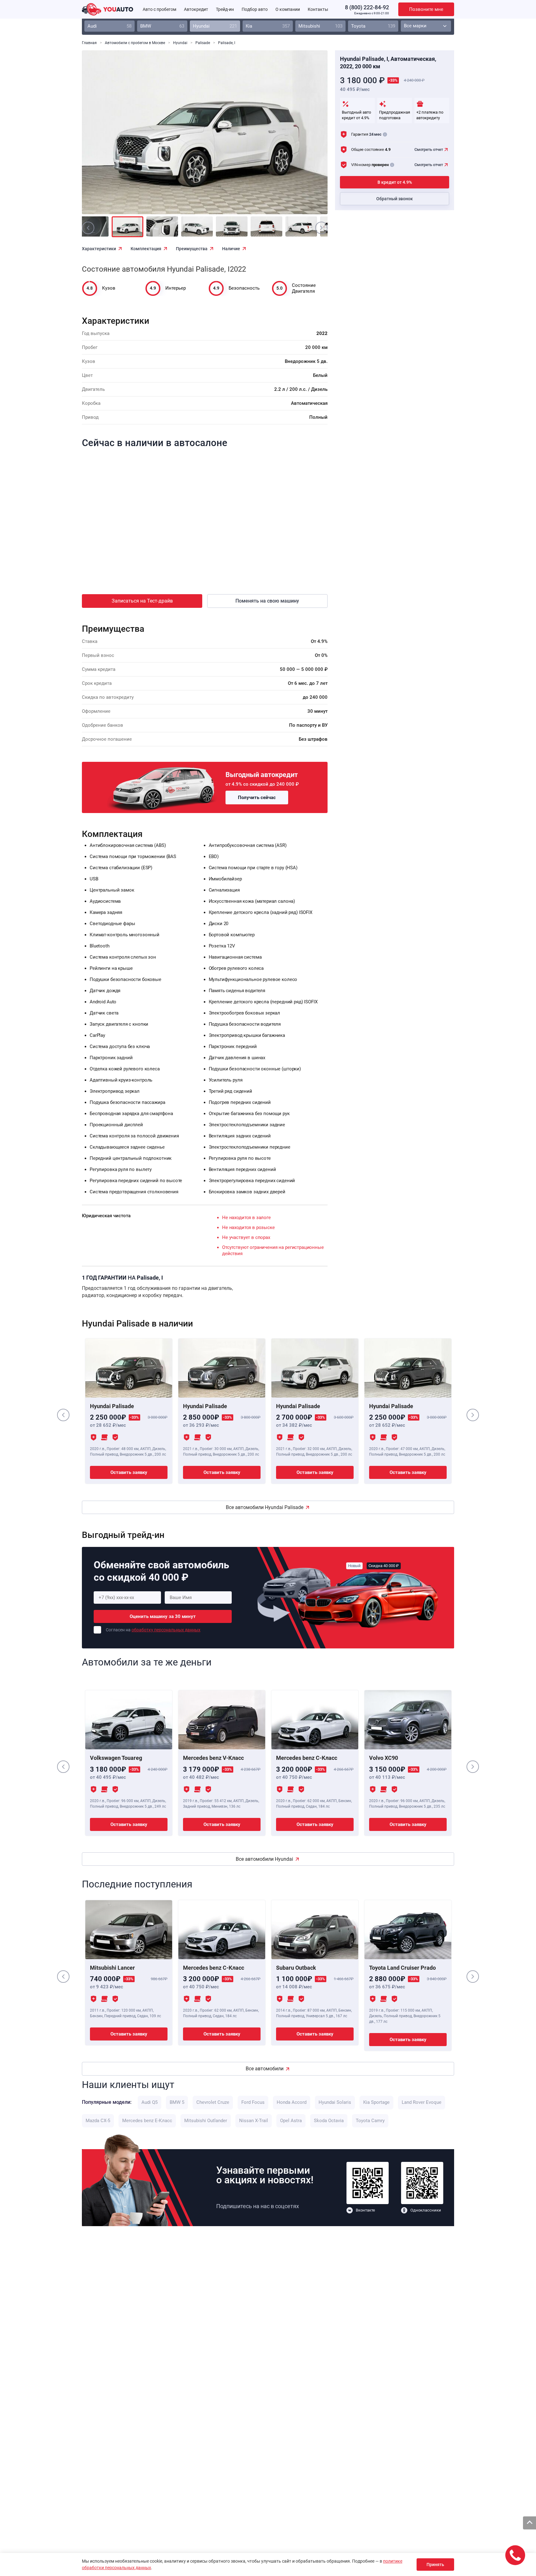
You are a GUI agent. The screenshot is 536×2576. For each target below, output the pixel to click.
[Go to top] (529, 2523)
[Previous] (100, 137)
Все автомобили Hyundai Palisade (265, 1507)
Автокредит (196, 9)
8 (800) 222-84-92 (367, 7)
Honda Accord (292, 2102)
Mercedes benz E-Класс (147, 2121)
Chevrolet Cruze (213, 2102)
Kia (268, 26)
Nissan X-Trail (254, 2121)
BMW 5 (177, 2102)
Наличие (231, 249)
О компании (288, 9)
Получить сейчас (257, 798)
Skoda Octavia (329, 2121)
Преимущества (192, 249)
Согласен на (153, 1630)
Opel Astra (291, 2121)
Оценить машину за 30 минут (163, 1616)
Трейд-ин (225, 9)
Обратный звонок (395, 199)
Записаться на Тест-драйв (142, 601)
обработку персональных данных (166, 1630)
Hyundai (215, 26)
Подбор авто (255, 9)
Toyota (373, 26)
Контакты (318, 9)
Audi (109, 26)
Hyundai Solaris (335, 2102)
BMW (162, 26)
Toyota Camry (370, 2121)
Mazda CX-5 (98, 2121)
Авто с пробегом (159, 9)
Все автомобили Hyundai (264, 1859)
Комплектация (146, 249)
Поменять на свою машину (267, 601)
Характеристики (99, 249)
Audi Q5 (150, 2102)
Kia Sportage (376, 2102)
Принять (435, 2565)
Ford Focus (253, 2102)
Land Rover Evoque (422, 2102)
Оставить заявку (129, 1472)
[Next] (309, 137)
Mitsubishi (320, 26)
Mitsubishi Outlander (206, 2121)
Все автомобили (265, 2069)
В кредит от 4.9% (395, 182)
